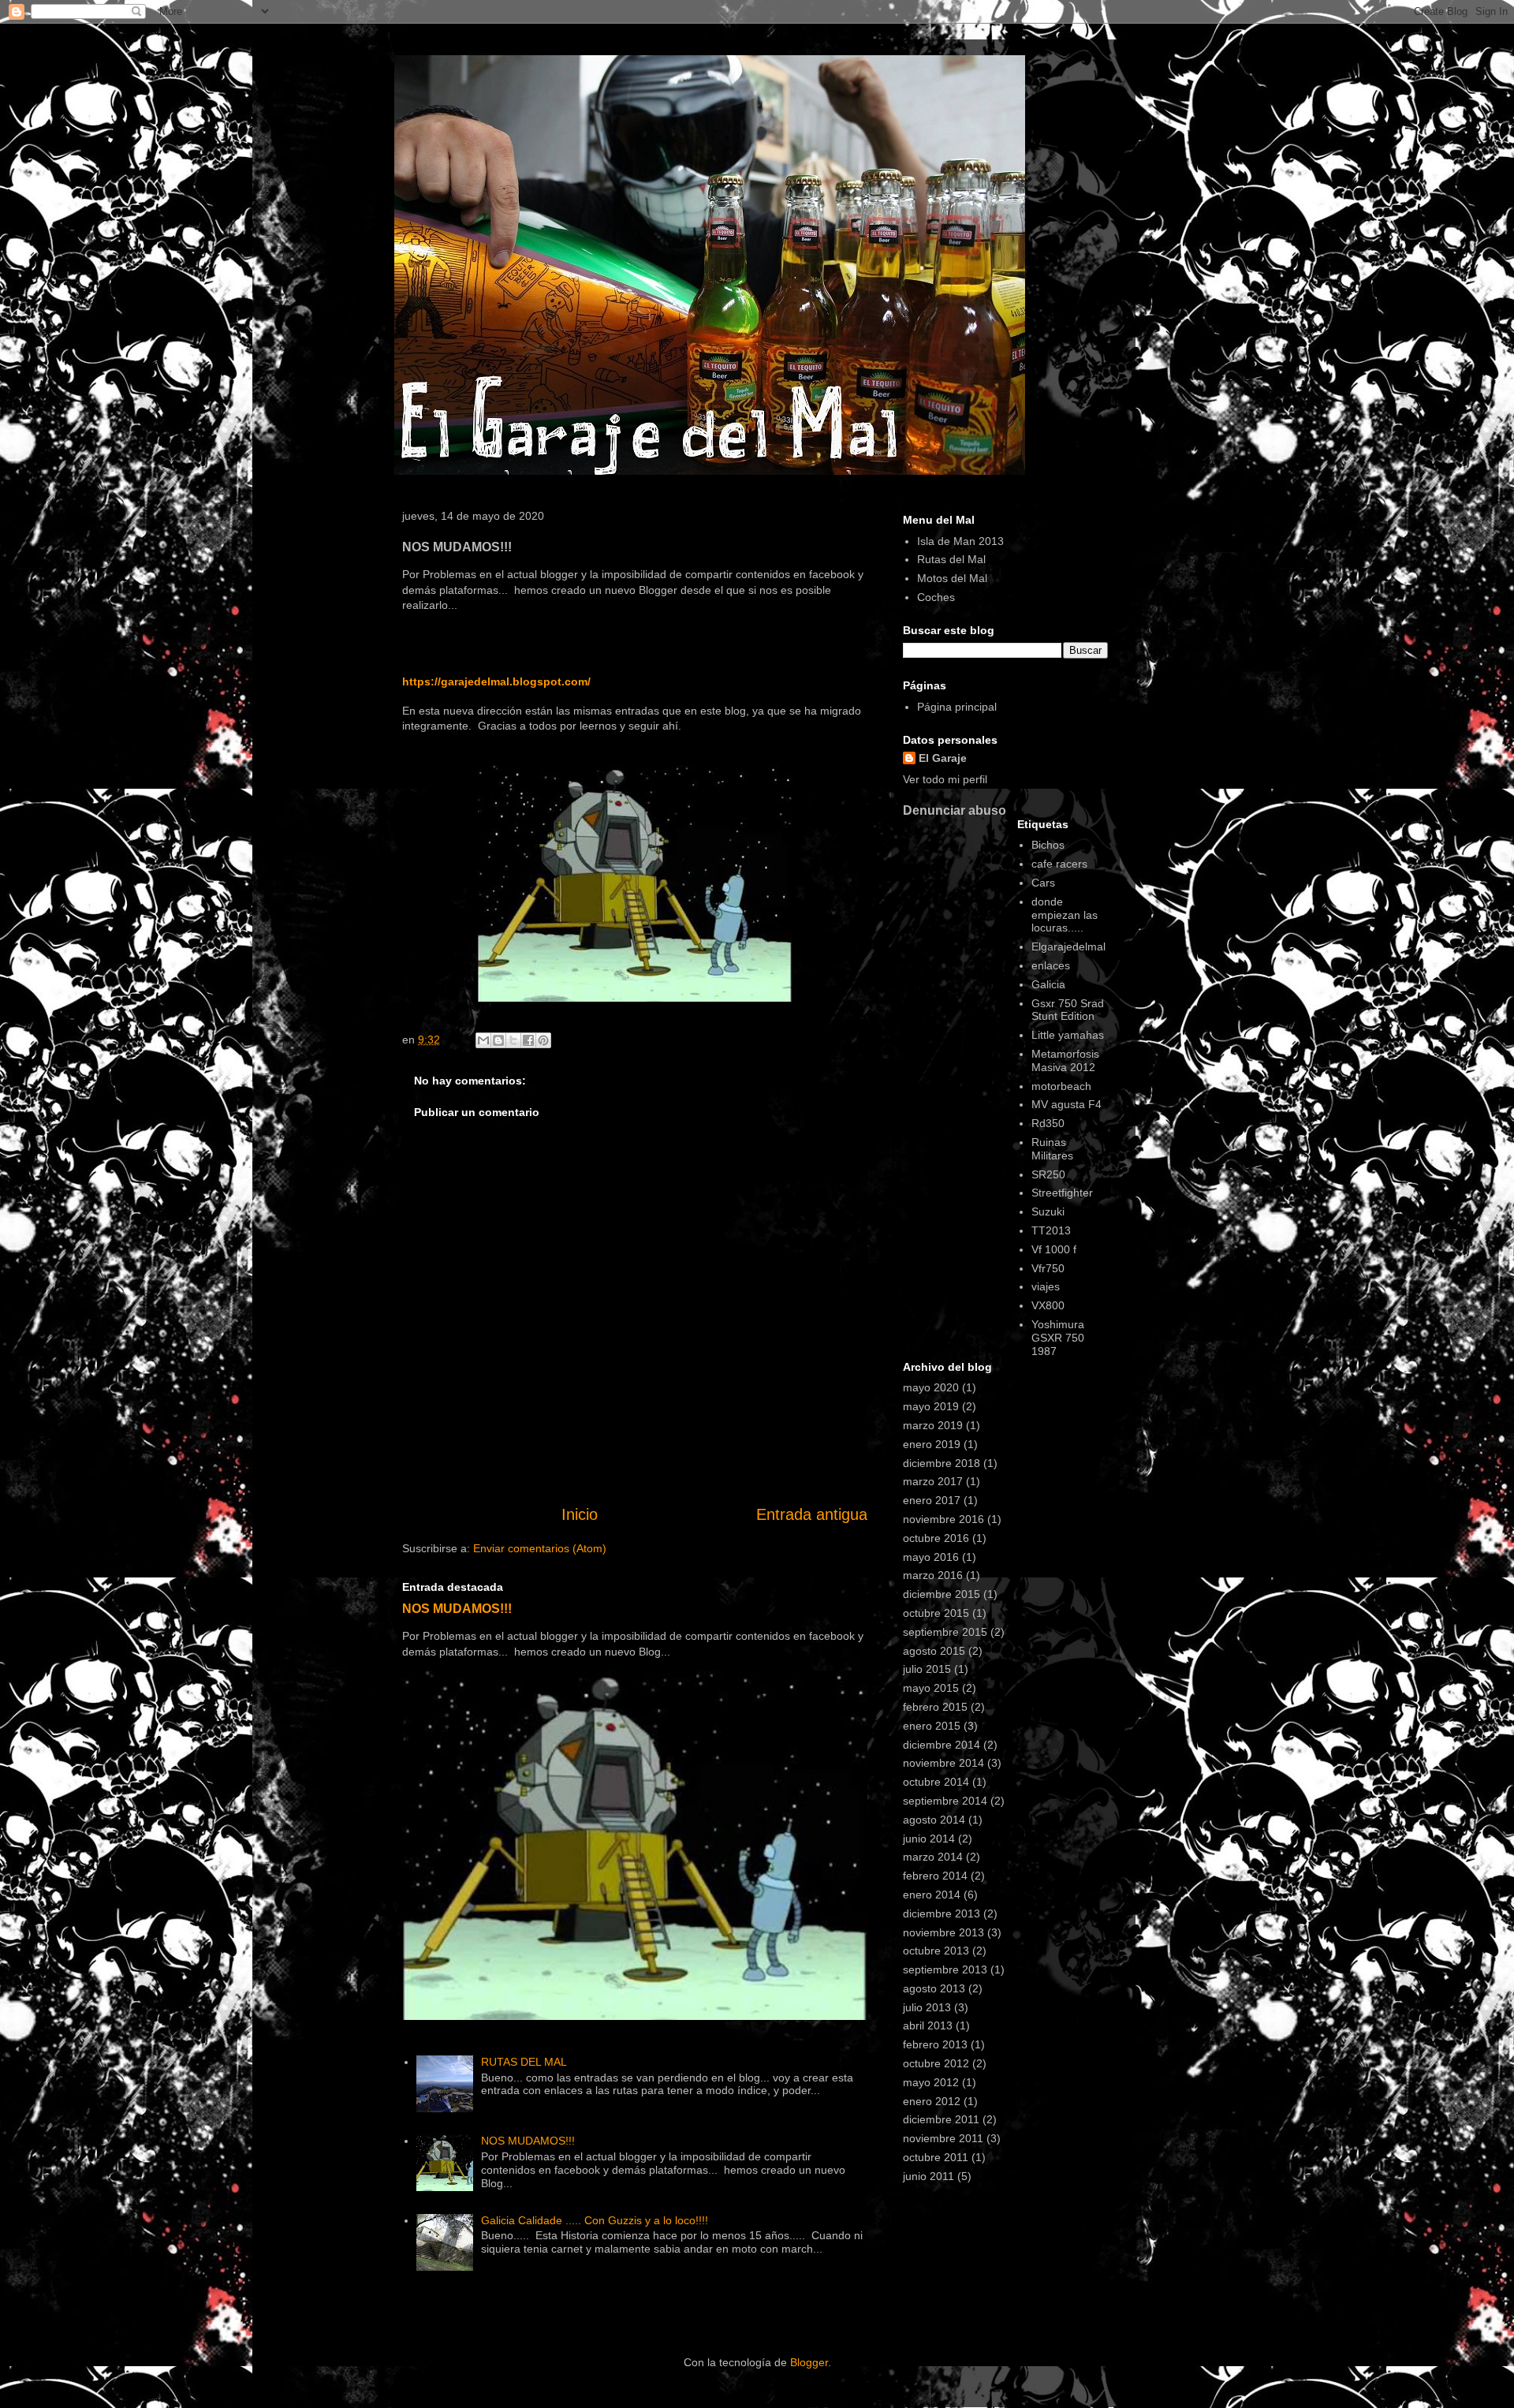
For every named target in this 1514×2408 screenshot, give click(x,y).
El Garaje (943, 758)
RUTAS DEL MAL (524, 2062)
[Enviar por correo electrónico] (483, 1040)
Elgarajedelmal (1068, 946)
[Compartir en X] (513, 1040)
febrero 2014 (935, 1876)
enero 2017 (932, 1500)
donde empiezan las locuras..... (1065, 915)
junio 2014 (929, 1839)
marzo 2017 (933, 1481)
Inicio (580, 1514)
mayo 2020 (931, 1387)
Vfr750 (1048, 1268)
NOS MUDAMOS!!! (457, 1608)
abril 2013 (928, 2025)
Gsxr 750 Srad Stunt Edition (1068, 1010)
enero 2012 (932, 2101)
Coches (936, 597)
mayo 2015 (931, 1688)
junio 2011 (929, 2176)
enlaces (1051, 965)
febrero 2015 (935, 1707)
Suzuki (1048, 1211)
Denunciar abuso (955, 810)
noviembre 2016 (943, 1519)
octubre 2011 (936, 2157)
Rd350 (1048, 1123)
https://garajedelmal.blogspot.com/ (496, 681)
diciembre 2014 (942, 1745)
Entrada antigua (812, 1514)
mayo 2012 (931, 2082)
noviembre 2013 (943, 1932)
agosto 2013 (934, 1988)
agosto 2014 (934, 1820)
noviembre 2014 (943, 1763)
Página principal (957, 707)
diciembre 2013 (942, 1913)
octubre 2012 (936, 2063)
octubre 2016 (936, 1538)
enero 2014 (932, 1895)
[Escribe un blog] (498, 1040)
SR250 (1048, 1174)
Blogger (809, 2362)
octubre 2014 (936, 1782)
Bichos (1048, 845)
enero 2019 (932, 1444)
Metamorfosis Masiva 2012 (1065, 1060)
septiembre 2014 (945, 1801)
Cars (1043, 883)
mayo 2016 (931, 1557)
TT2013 (1051, 1230)
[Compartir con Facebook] (528, 1040)
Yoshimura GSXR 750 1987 (1058, 1338)
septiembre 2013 (945, 1969)
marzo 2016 (933, 1575)
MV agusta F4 (1067, 1104)
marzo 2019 (933, 1425)
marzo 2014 (933, 1857)
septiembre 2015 (945, 1632)
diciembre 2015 (942, 1594)
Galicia (1048, 984)
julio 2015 (927, 1669)
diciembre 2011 (941, 2119)
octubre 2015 (936, 1613)
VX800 (1048, 1305)
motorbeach (1061, 1086)
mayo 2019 (931, 1406)
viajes (1046, 1286)
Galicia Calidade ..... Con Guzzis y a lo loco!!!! (595, 2220)
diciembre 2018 (942, 1463)
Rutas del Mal (951, 559)
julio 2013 (927, 2007)
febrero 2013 (935, 2044)
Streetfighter (1062, 1193)
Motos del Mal (952, 578)
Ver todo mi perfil (945, 779)
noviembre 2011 (943, 2138)
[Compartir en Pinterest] (543, 1040)
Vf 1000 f (1054, 1249)
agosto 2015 (934, 1651)
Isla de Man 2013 (960, 541)
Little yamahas (1068, 1035)
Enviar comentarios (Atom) (540, 1548)
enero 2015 (932, 1726)
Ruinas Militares (1052, 1149)
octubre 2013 (936, 1951)
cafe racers (1059, 864)
